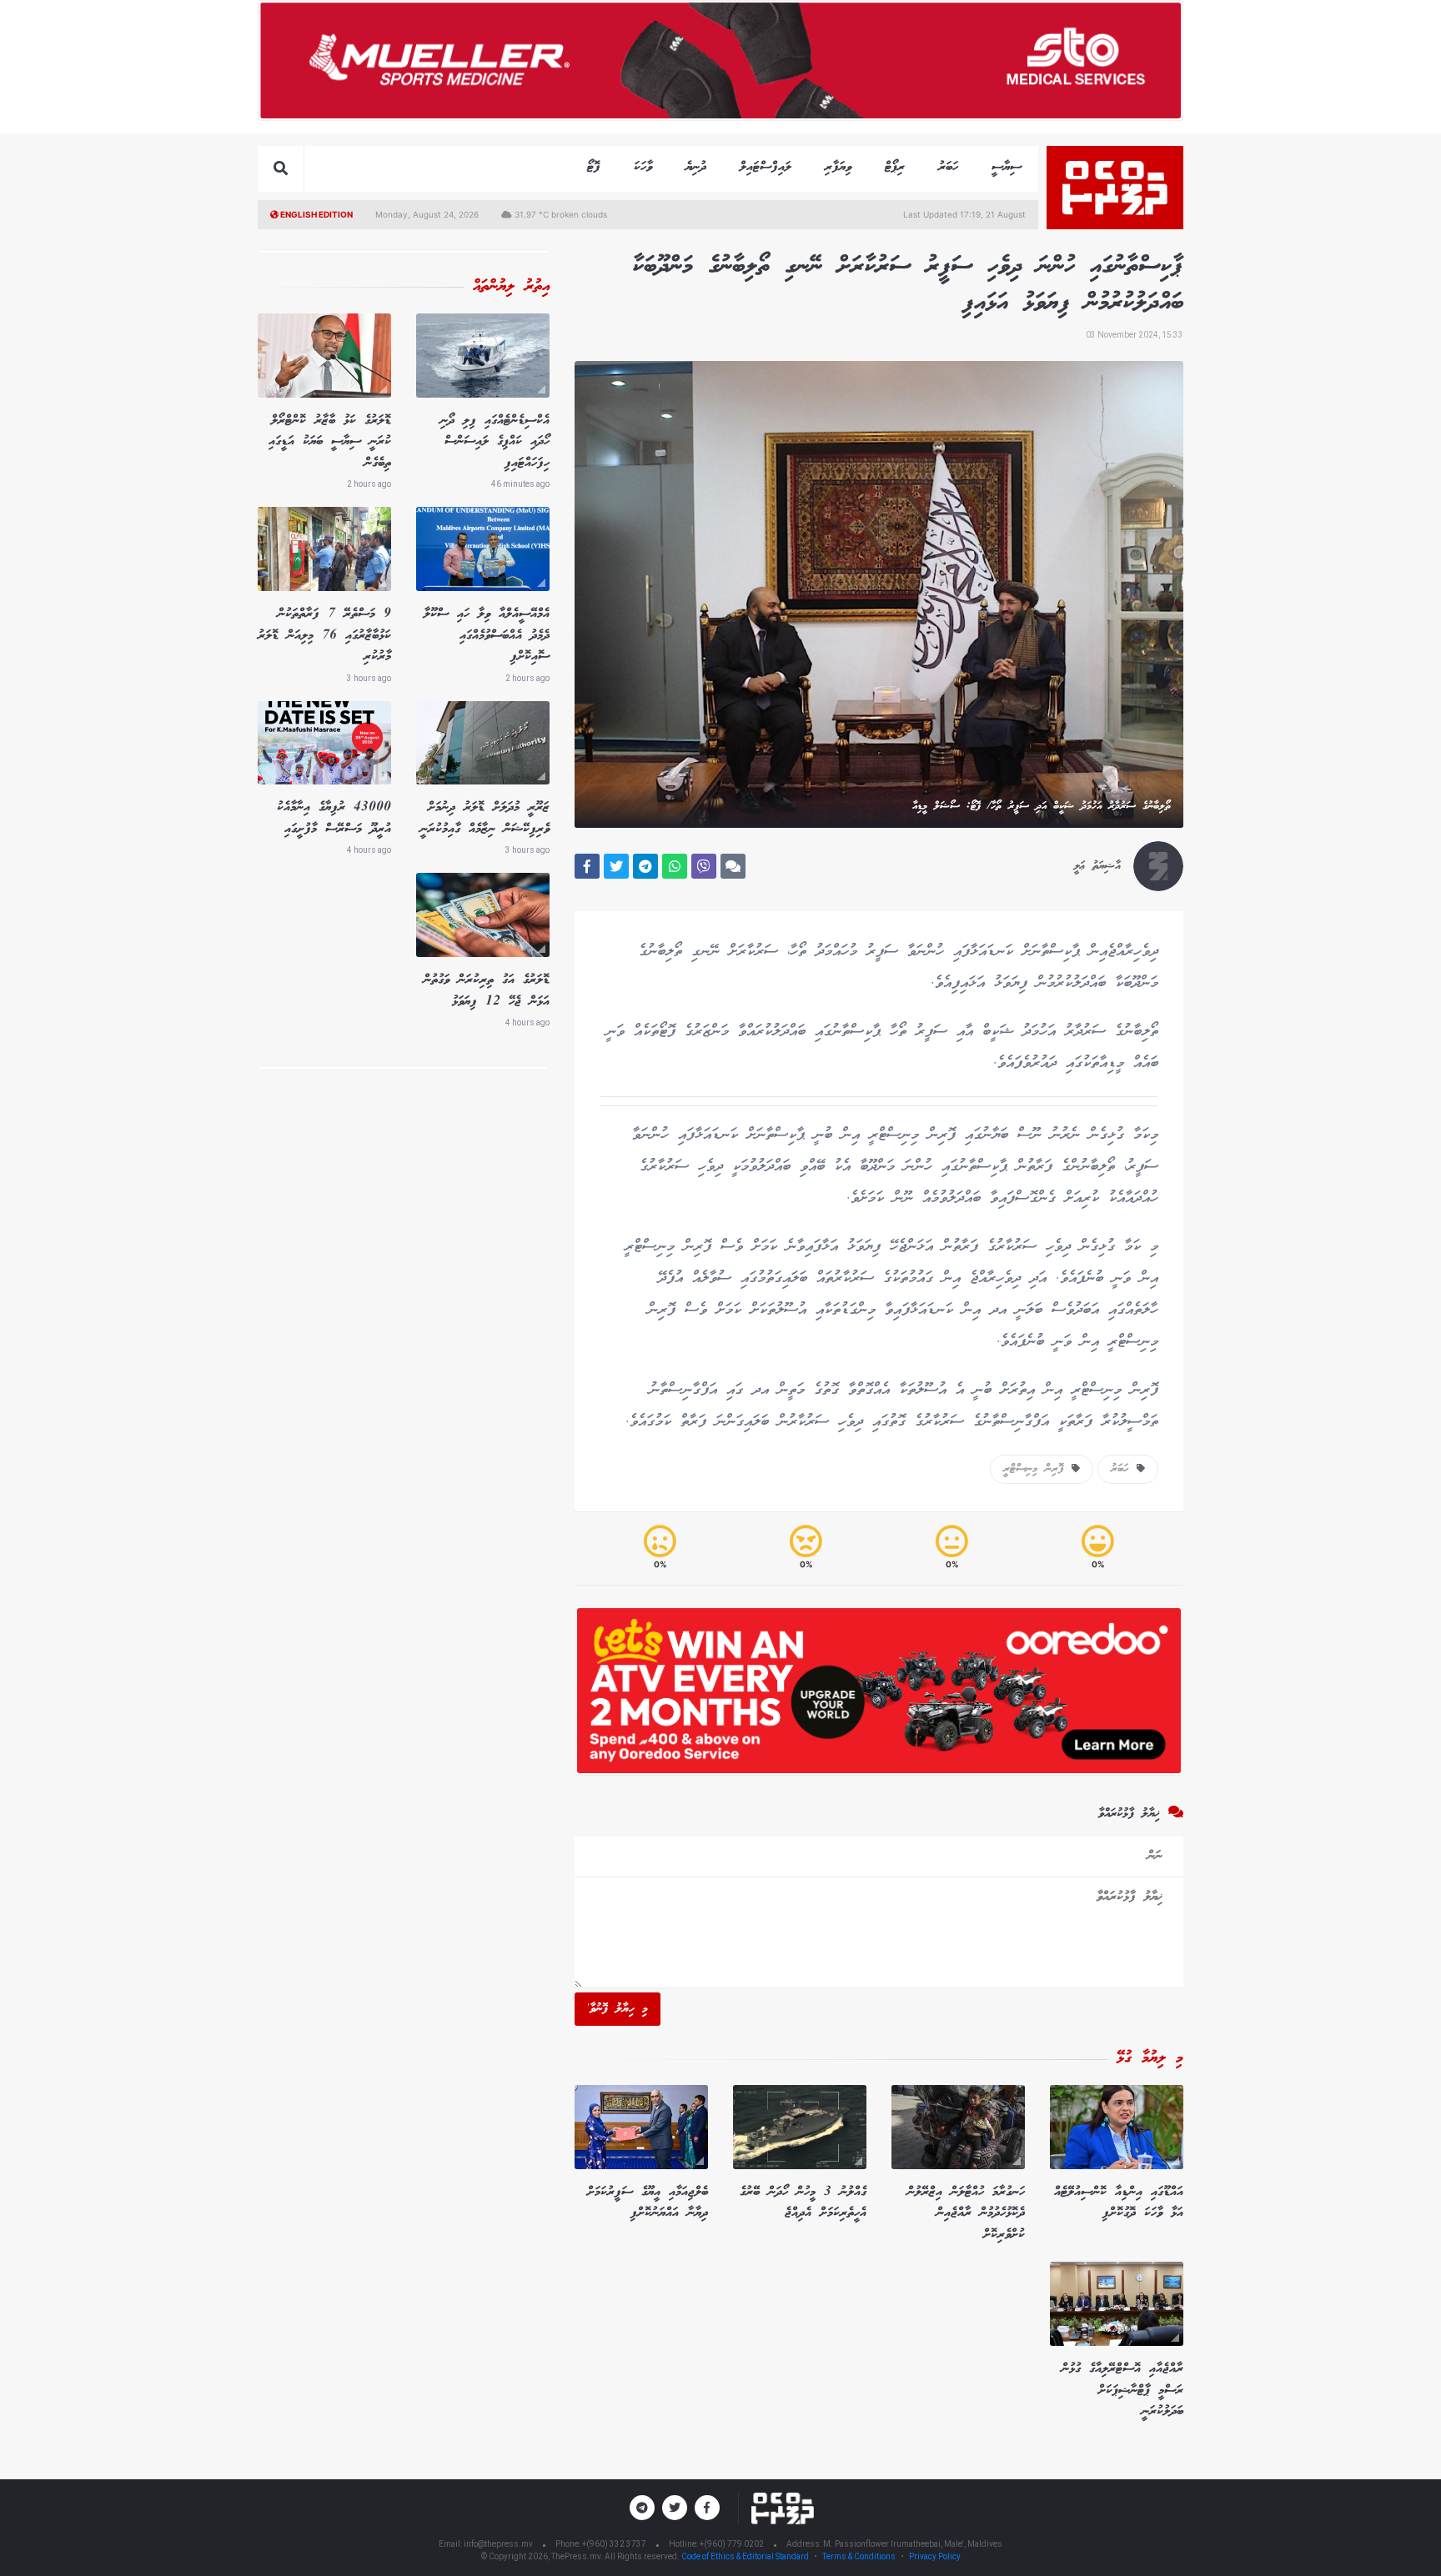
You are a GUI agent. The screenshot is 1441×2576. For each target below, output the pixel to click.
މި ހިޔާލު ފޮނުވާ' (618, 2009)
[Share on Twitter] (616, 866)
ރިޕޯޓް (895, 167)
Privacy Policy (935, 2556)
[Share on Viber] (704, 866)
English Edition (316, 214)
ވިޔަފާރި (838, 167)
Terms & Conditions (859, 2556)
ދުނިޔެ (696, 167)
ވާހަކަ (643, 167)
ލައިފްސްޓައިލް (766, 167)
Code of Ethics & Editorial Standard (746, 2556)
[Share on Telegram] (645, 866)
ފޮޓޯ (594, 167)
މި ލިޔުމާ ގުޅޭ (1150, 2058)
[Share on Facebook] (587, 866)
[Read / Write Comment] (733, 866)
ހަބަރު (948, 167)
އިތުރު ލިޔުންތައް (511, 287)
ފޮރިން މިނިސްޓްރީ (1037, 1469)
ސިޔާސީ (1007, 167)
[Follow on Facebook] (707, 2508)
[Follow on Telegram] (642, 2508)
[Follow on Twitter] (675, 2508)
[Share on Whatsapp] (675, 866)
